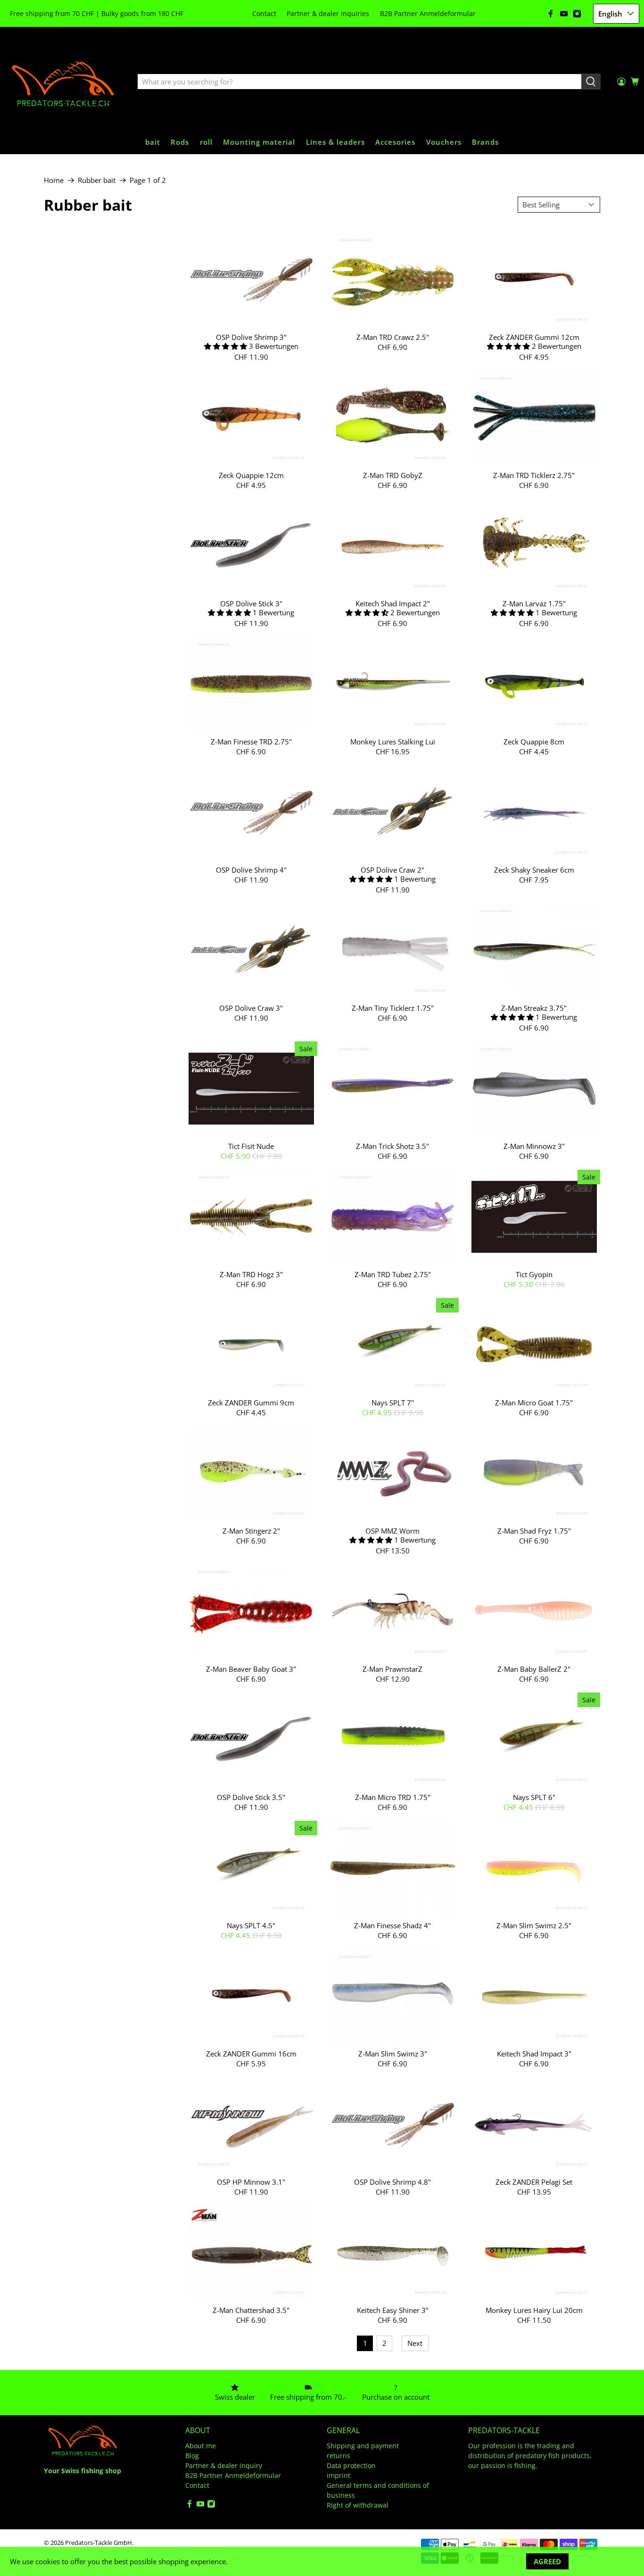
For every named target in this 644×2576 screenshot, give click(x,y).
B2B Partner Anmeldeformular (428, 13)
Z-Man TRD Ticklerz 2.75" (534, 475)
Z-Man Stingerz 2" (251, 1531)
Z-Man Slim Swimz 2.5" (534, 1925)
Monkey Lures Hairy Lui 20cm (534, 2310)
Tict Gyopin (534, 1274)
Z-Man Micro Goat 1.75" (534, 1402)
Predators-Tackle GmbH (99, 2543)
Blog (192, 2456)
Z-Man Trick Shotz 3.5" (392, 1146)
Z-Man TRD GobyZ (393, 475)
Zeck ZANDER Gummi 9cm (251, 1402)
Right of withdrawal (358, 2505)
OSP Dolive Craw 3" (251, 1008)
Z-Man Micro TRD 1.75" (393, 1797)
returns (339, 2456)
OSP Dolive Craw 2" (392, 870)
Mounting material (259, 142)
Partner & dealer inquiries (328, 13)
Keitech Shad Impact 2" (393, 603)
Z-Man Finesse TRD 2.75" (251, 741)
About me (201, 2446)
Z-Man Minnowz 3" (534, 1146)
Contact (264, 13)
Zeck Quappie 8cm (534, 741)
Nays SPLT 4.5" (251, 1925)
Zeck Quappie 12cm (251, 475)
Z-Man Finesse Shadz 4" (392, 1925)
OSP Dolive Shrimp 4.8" (392, 2182)
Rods (180, 142)
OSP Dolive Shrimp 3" (251, 337)
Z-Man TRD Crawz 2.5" (393, 337)
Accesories (395, 142)
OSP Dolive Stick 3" (251, 603)
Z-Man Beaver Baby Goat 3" (251, 1669)
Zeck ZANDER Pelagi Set (534, 2182)
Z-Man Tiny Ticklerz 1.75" (393, 1008)
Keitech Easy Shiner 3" (393, 2310)
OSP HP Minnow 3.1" (251, 2182)
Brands (485, 142)
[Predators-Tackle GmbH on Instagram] (577, 14)
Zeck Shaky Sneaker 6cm (534, 870)
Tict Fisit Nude (251, 1146)
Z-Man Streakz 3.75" (534, 1008)
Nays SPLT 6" (534, 1797)
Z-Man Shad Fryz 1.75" (534, 1531)
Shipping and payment (363, 2446)
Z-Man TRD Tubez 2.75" (393, 1274)
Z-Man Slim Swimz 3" (393, 2053)
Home (54, 180)
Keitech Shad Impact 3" (534, 2053)
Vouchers (444, 142)
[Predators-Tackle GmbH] (64, 82)
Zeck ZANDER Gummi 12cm (534, 337)
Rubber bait (97, 180)
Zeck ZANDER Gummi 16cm (251, 2053)
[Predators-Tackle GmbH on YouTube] (564, 14)
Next (415, 2343)
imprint (339, 2475)
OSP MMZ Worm (392, 1531)
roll (206, 142)
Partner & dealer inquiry (224, 2465)
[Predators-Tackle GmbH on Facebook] (551, 14)
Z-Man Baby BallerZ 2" (534, 1669)
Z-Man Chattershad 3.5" (251, 2310)
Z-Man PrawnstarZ (392, 1669)
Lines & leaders (335, 142)
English (610, 14)
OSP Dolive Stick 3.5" (251, 1797)
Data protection (351, 2465)
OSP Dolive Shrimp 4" (251, 870)
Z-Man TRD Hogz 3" (251, 1274)
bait (153, 142)
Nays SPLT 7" (393, 1402)
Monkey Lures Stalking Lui (393, 741)
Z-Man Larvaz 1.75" (534, 603)
